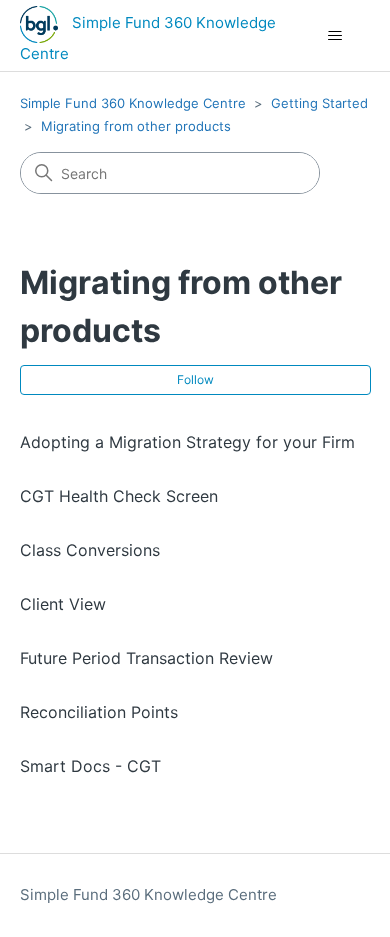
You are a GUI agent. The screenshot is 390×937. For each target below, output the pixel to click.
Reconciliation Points (99, 712)
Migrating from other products (136, 126)
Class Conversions (90, 550)
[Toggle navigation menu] (335, 36)
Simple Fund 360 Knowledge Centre (133, 103)
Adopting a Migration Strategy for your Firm (187, 442)
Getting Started (319, 103)
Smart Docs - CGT (90, 766)
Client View (63, 604)
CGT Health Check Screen (119, 496)
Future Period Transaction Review (146, 658)
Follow (195, 379)
